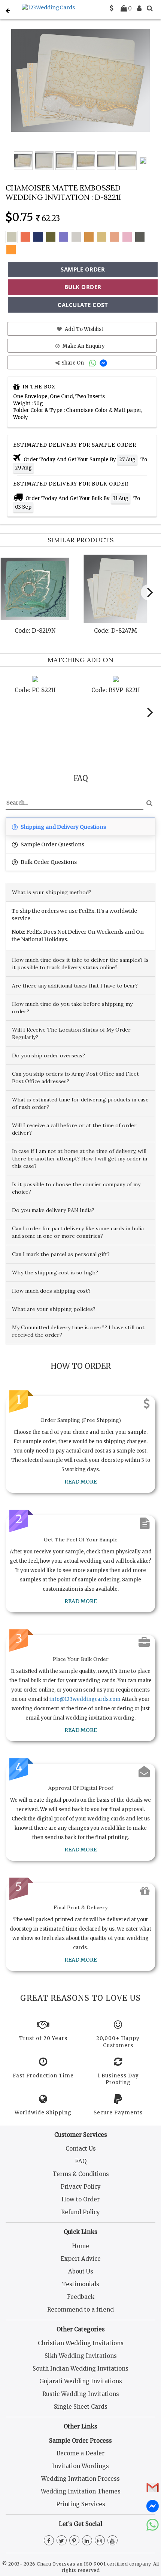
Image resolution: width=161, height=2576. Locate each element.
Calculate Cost (83, 305)
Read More (81, 1482)
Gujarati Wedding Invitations (81, 2381)
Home (80, 2246)
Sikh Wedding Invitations (81, 2356)
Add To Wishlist (83, 329)
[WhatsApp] (93, 363)
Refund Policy (80, 2212)
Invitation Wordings (80, 2466)
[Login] (139, 8)
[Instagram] (100, 2541)
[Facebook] (49, 2541)
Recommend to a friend (80, 2310)
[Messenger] (104, 363)
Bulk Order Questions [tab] (48, 862)
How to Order (80, 2199)
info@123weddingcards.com (85, 1699)
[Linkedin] (87, 2541)
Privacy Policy (81, 2187)
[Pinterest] (74, 2541)
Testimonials (80, 2284)
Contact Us (81, 2149)
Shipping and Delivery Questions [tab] (63, 827)
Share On (73, 363)
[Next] (149, 592)
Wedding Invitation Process (80, 2479)
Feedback (81, 2297)
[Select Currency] (112, 8)
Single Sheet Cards (81, 2407)
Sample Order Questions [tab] (52, 844)
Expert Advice (81, 2259)
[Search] (150, 8)
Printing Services (81, 2504)
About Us (81, 2271)
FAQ (81, 2161)
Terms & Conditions (81, 2174)
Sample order (83, 269)
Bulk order (83, 287)
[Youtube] (113, 2541)
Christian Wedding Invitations (81, 2343)
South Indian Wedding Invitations (80, 2369)
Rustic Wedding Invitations (81, 2394)
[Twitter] (62, 2541)
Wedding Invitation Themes (81, 2491)
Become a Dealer (80, 2453)
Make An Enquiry (83, 346)
